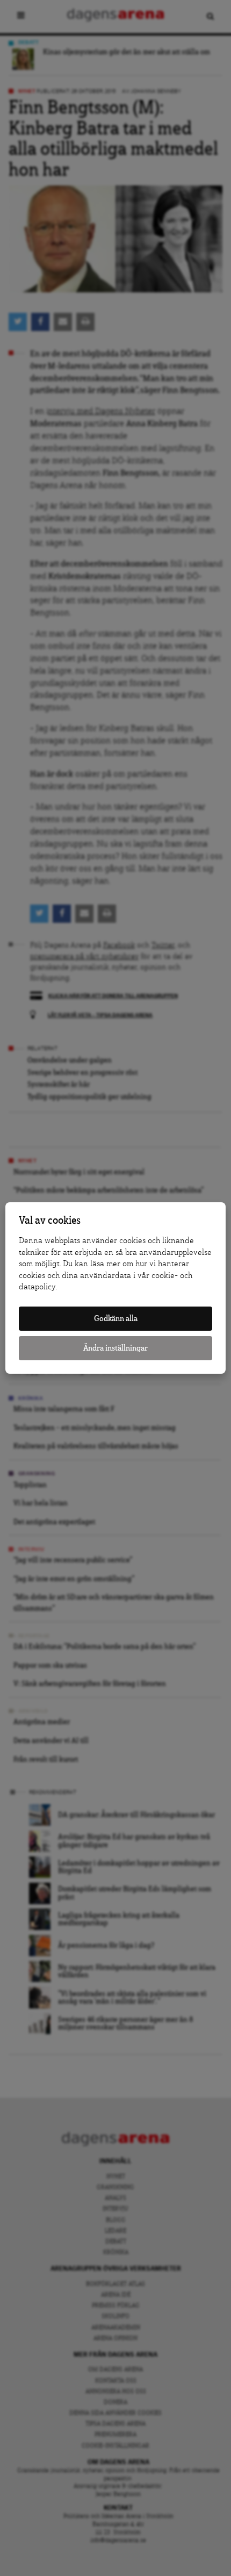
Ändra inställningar (115, 1348)
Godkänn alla (116, 1319)
